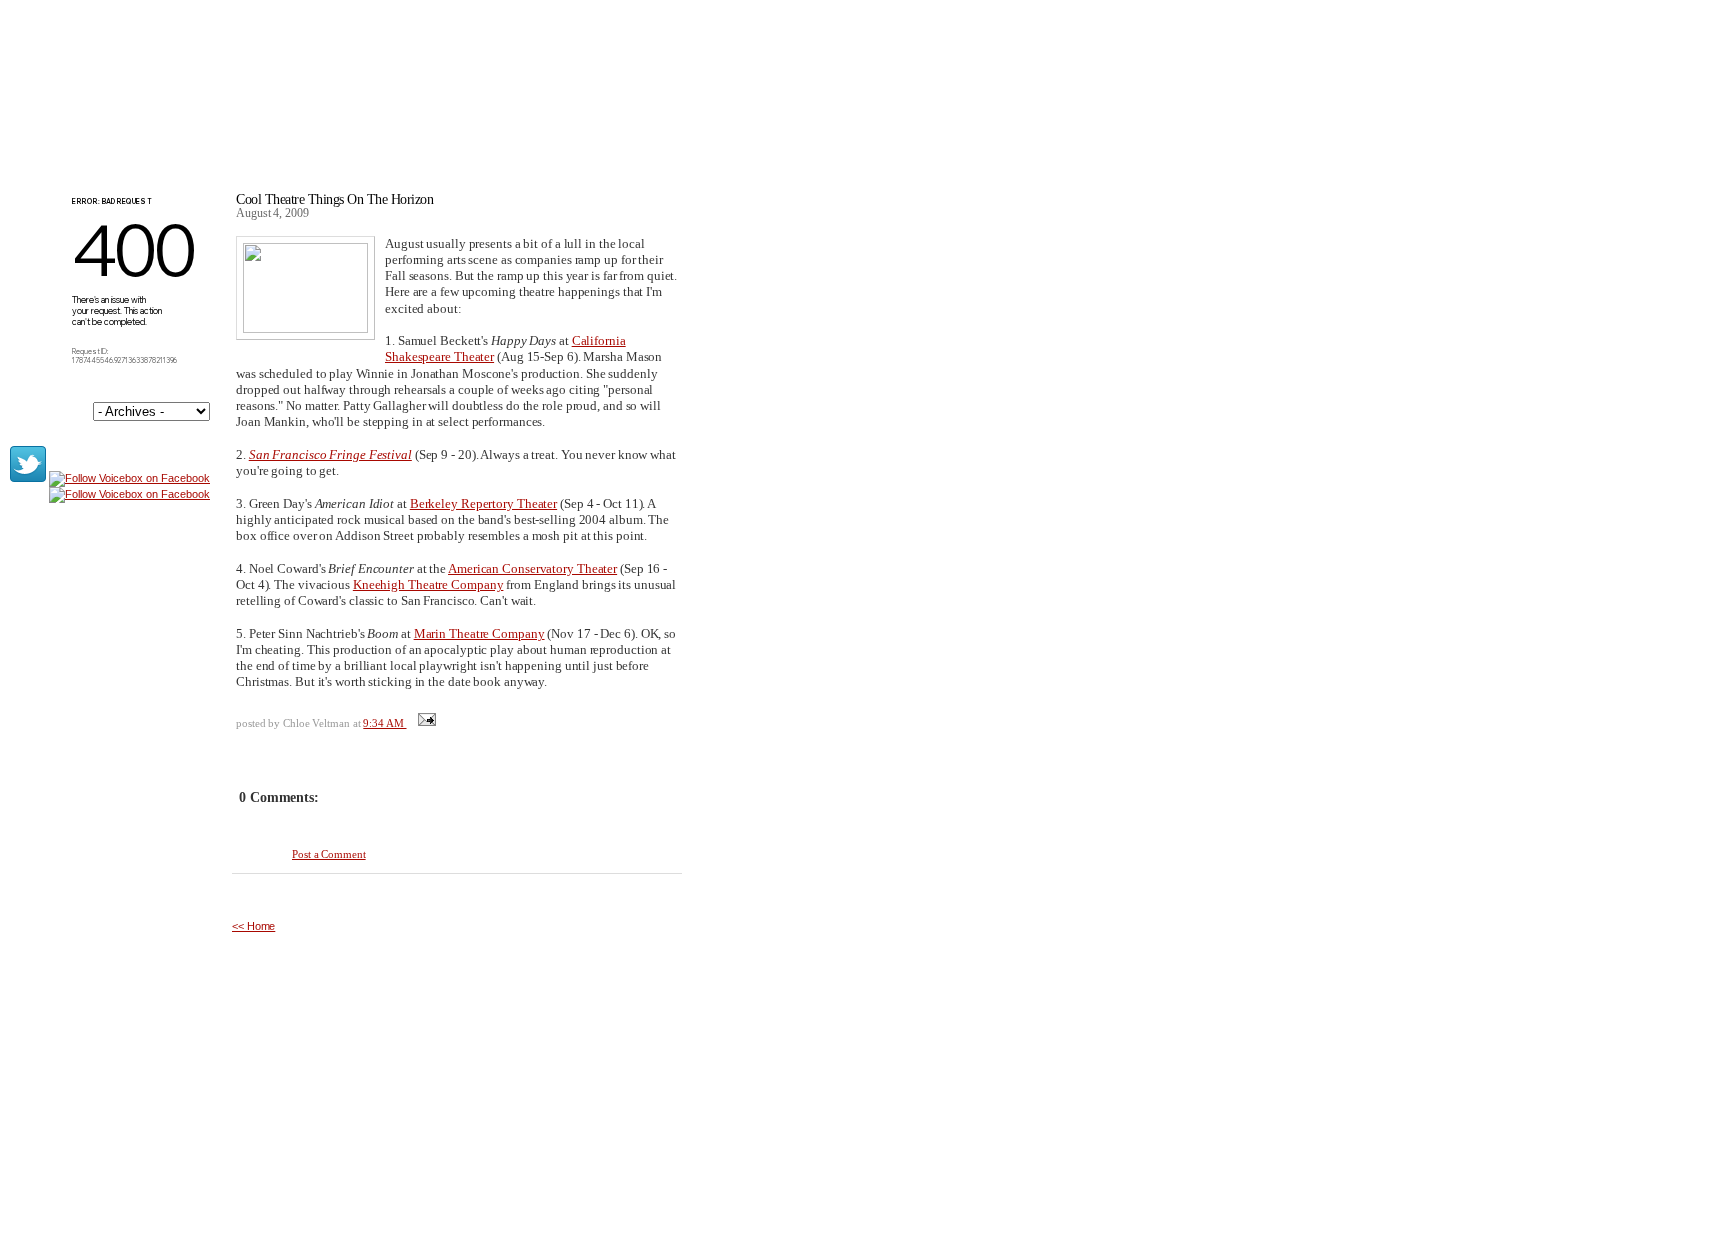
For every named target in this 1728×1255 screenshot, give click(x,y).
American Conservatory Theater (532, 568)
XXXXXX (301, 99)
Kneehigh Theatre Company (428, 584)
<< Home (253, 926)
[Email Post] (425, 723)
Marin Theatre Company (479, 633)
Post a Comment (329, 854)
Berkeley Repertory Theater (483, 503)
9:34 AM (384, 723)
